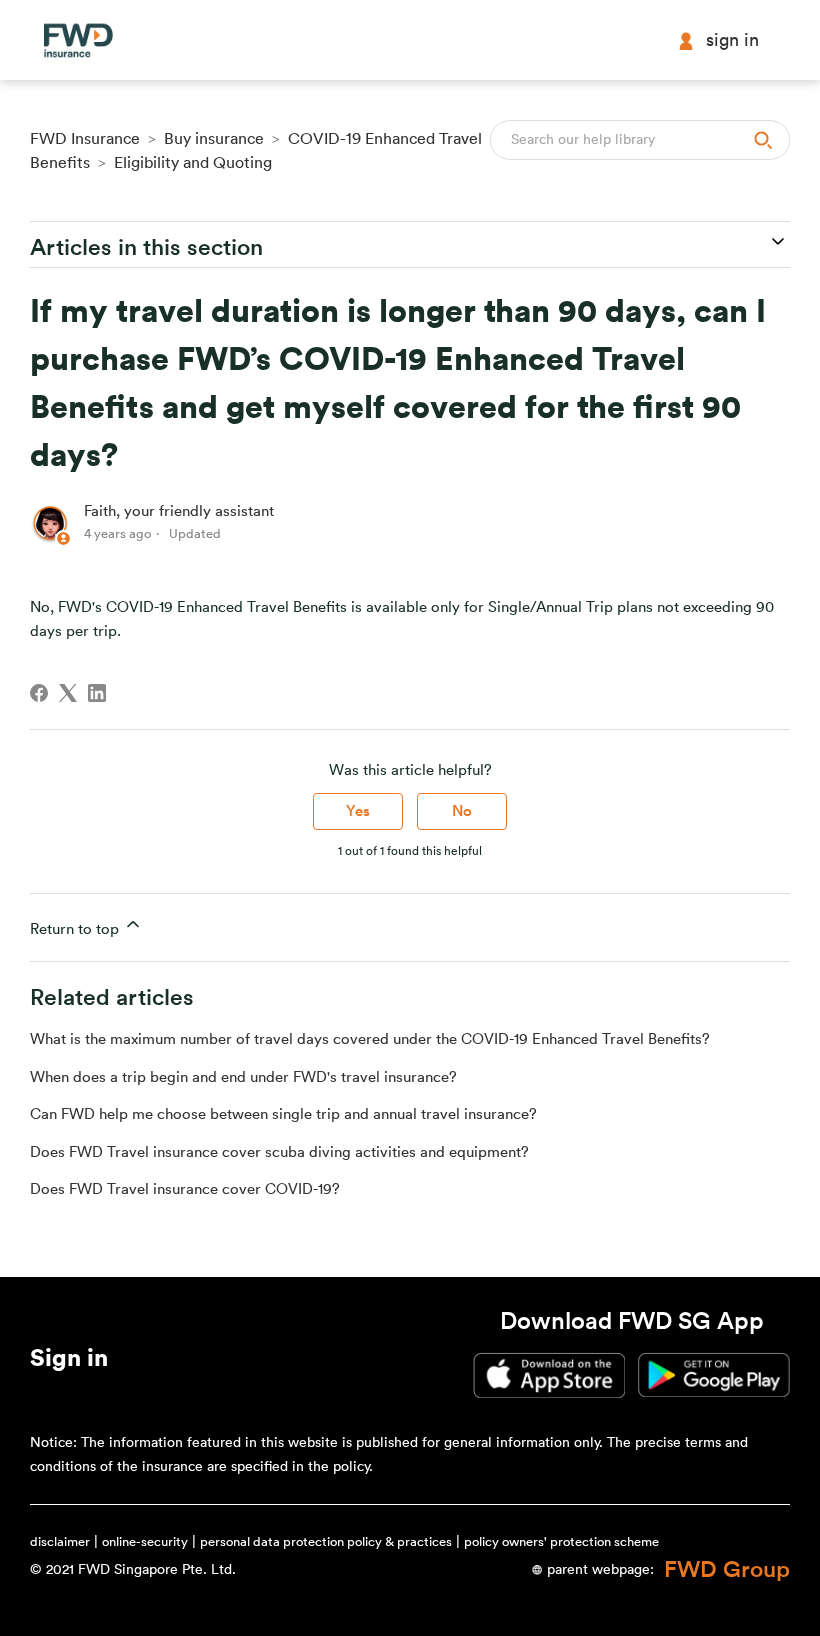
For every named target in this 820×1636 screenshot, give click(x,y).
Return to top (76, 929)
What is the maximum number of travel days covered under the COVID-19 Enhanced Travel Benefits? (370, 1039)
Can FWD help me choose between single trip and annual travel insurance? (283, 1114)
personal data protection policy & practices (326, 1541)
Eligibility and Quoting (193, 163)
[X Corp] (68, 693)
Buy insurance (214, 139)
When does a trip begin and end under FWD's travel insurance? (243, 1077)
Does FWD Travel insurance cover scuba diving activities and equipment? (279, 1152)
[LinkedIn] (97, 693)
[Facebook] (39, 693)
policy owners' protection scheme (561, 1541)
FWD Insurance (85, 139)
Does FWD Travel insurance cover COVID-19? (185, 1189)
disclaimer (60, 1541)
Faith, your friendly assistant (179, 511)
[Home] (78, 40)
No (462, 811)
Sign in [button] (732, 40)
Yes (358, 811)
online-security (145, 1541)
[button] (69, 1362)
